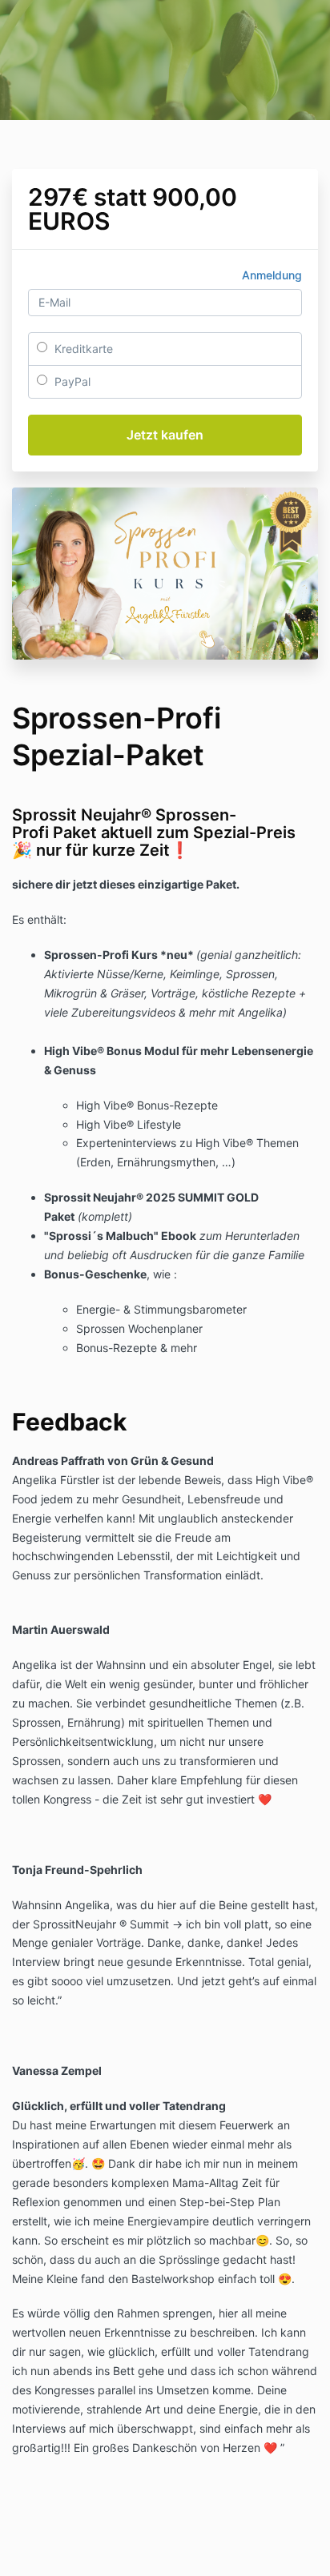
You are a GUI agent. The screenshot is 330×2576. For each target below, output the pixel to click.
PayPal (71, 381)
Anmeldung (272, 275)
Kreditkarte (82, 349)
